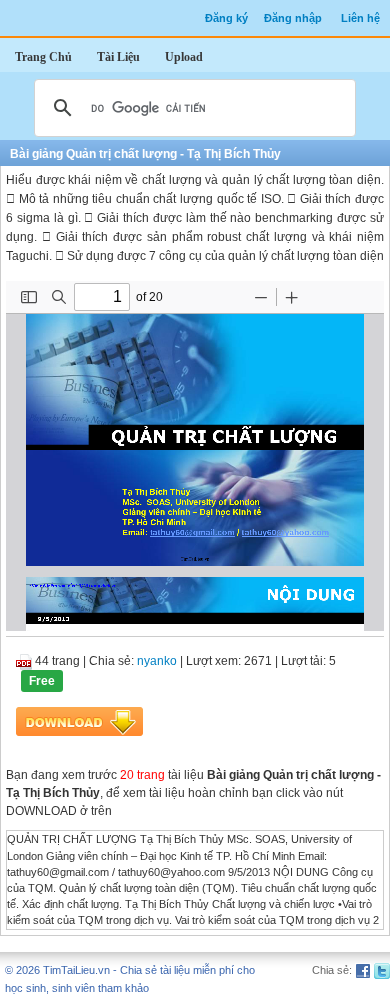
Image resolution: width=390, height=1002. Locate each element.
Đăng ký (226, 18)
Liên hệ (360, 18)
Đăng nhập (293, 18)
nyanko (157, 661)
